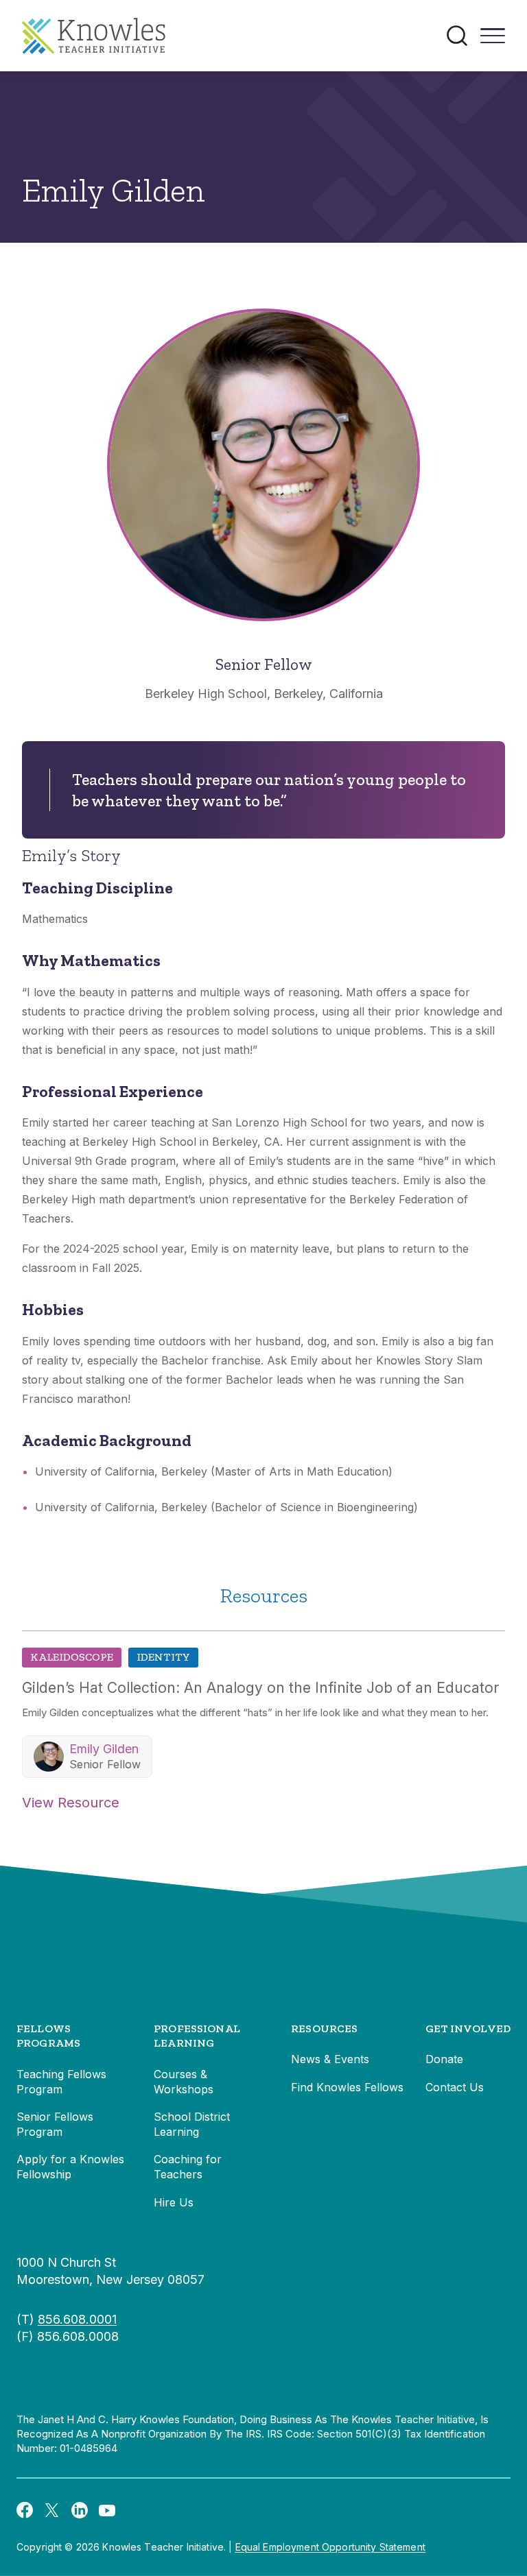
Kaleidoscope (72, 1657)
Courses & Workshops (184, 2082)
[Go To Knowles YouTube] (107, 2509)
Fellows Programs (48, 2036)
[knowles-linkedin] (80, 2509)
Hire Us (174, 2202)
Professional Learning (197, 2036)
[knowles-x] (52, 2509)
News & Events (330, 2059)
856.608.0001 (77, 2319)
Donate (444, 2059)
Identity (163, 1657)
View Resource (71, 1803)
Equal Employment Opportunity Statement (330, 2547)
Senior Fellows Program (55, 2124)
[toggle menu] (493, 40)
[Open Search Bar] (457, 36)
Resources (324, 2029)
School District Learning (192, 2124)
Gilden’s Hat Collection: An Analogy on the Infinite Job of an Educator (260, 1688)
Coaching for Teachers (188, 2167)
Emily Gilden (104, 1749)
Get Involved (468, 2029)
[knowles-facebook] (25, 2509)
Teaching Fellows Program (61, 2082)
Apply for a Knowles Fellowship (70, 2167)
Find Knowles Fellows (347, 2087)
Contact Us (455, 2087)
